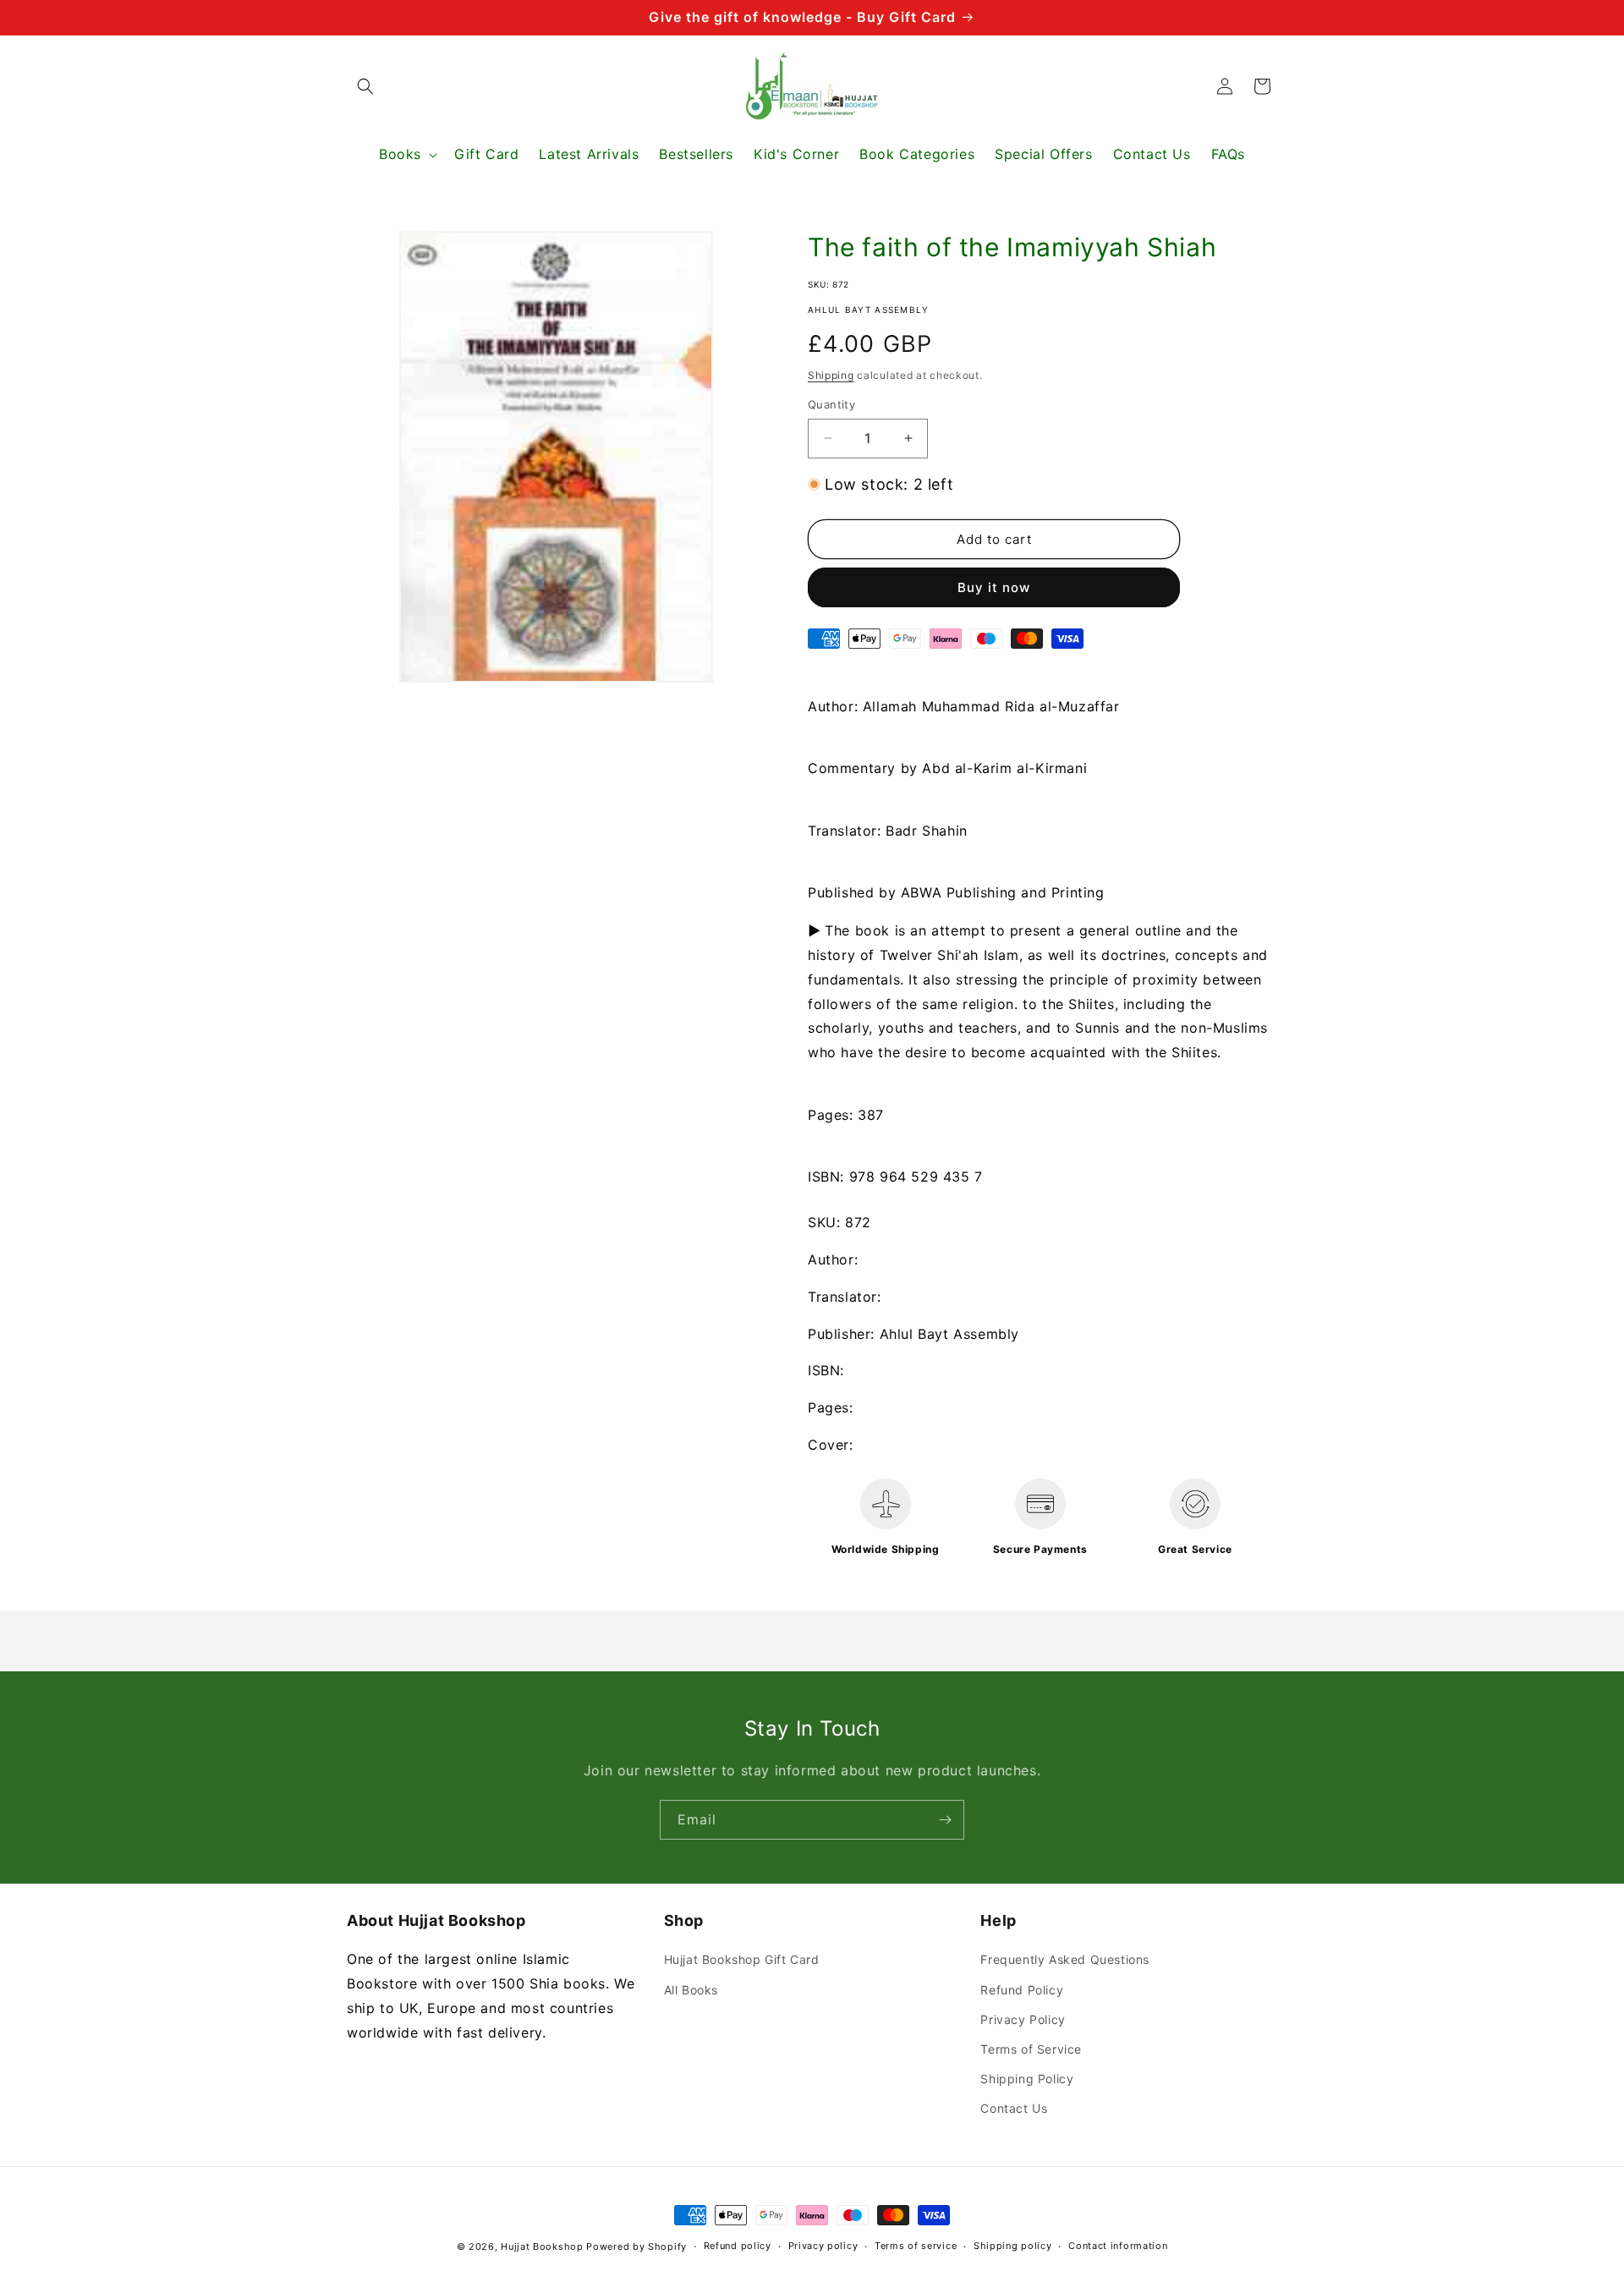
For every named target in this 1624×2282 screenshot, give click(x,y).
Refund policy (738, 2246)
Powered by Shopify (636, 2246)
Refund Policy (1022, 1990)
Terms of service (916, 2246)
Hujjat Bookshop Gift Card (742, 1959)
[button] (365, 86)
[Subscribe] (945, 1820)
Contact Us (1014, 2108)
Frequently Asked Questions (1065, 1959)
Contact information (1118, 2246)
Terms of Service (1031, 2049)
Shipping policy (1013, 2246)
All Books (691, 1990)
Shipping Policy (1027, 2079)
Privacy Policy (1023, 2019)
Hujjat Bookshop (542, 2246)
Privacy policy (823, 2246)
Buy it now (994, 587)
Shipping (831, 375)
